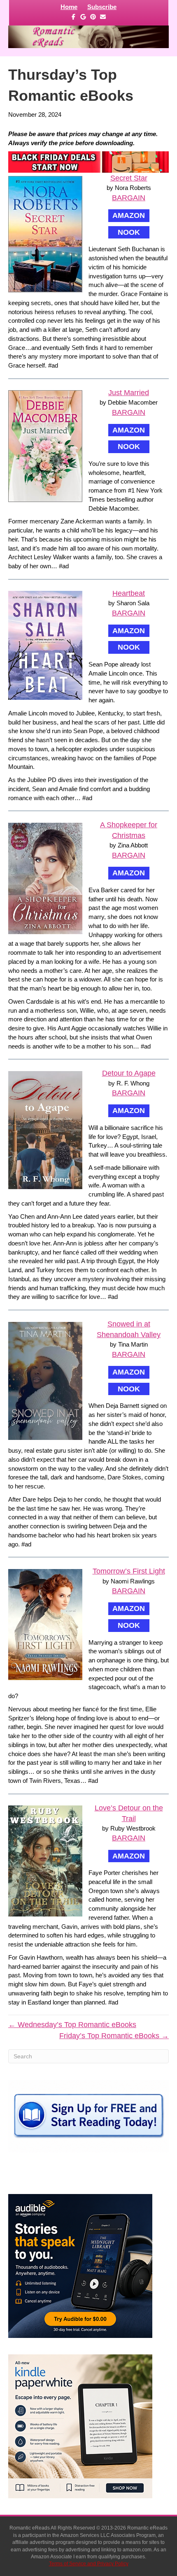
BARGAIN (129, 198)
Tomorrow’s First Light (129, 1571)
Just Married (129, 393)
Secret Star (129, 178)
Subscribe (102, 7)
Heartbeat (129, 593)
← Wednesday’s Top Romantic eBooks (72, 2025)
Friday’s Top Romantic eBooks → (114, 2036)
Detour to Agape (129, 1073)
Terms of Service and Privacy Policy (89, 2564)
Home (69, 7)
